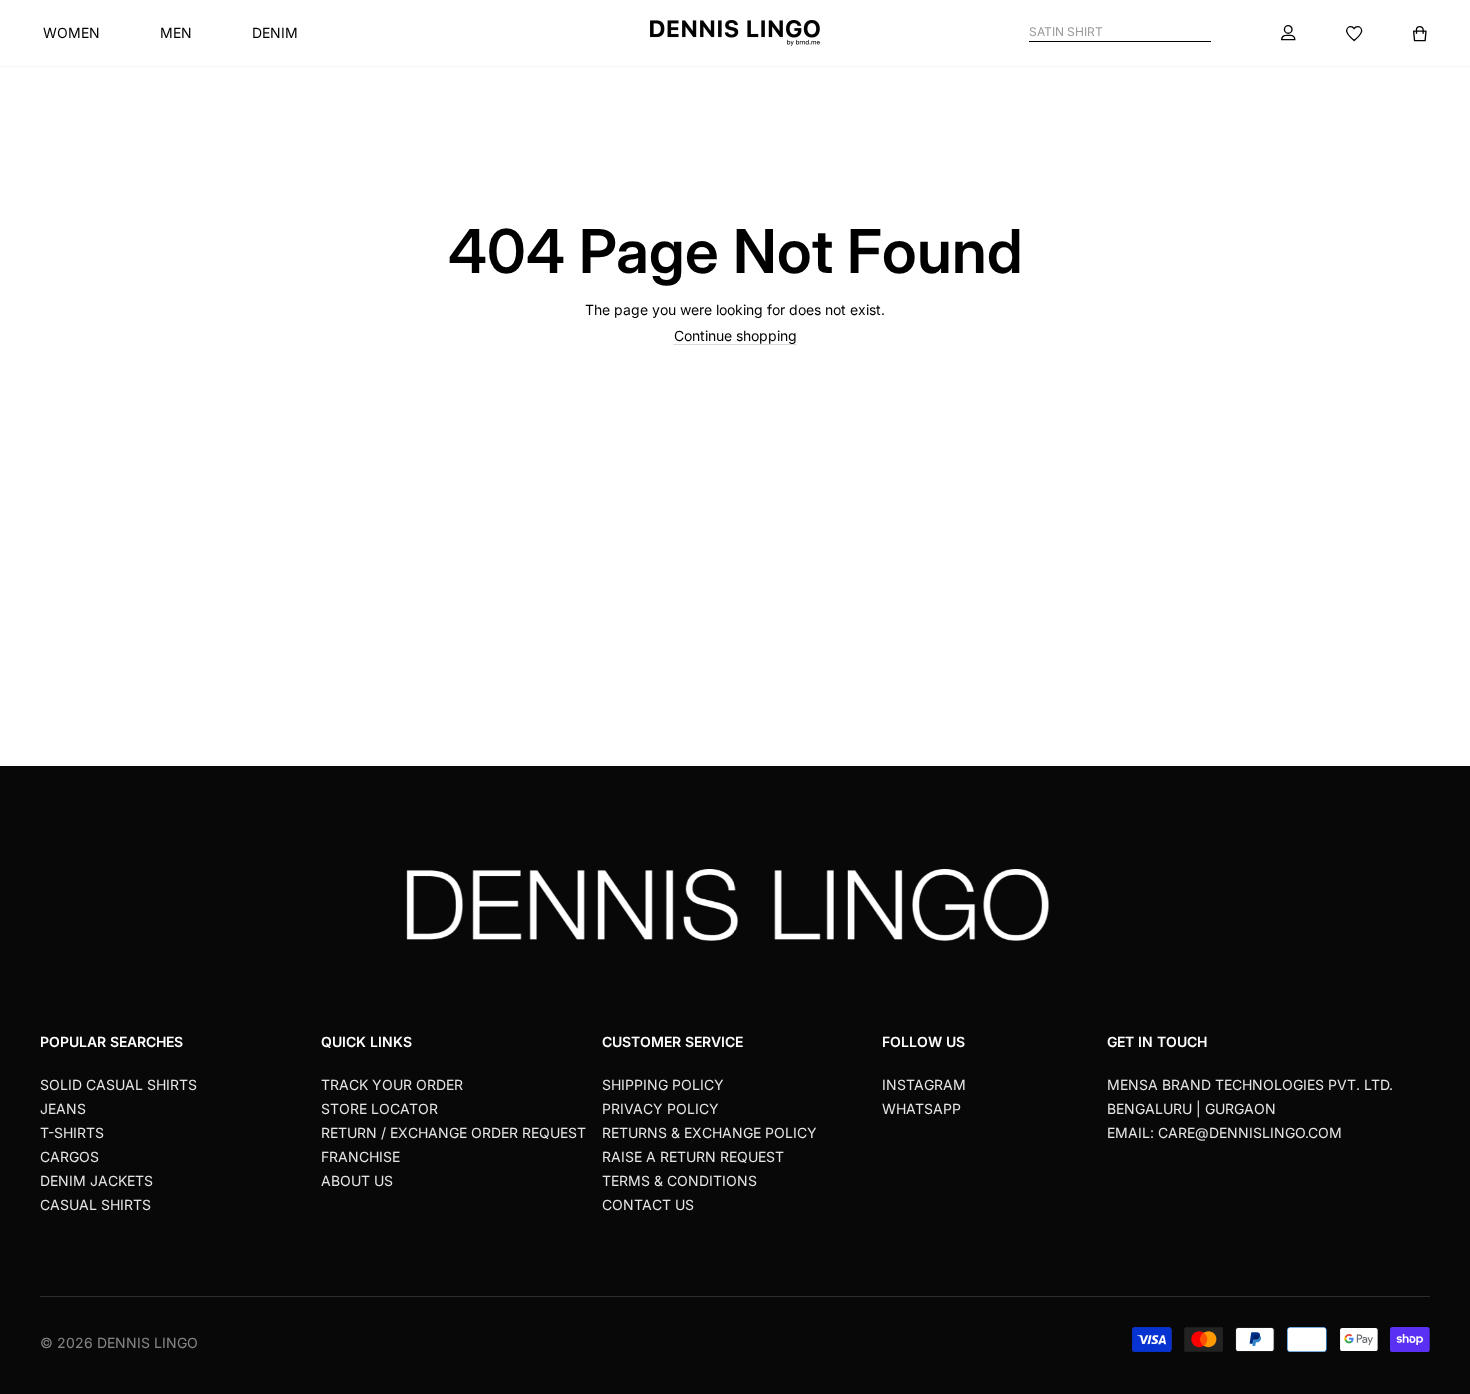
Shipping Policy (663, 1084)
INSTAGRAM (924, 1084)
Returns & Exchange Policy (709, 1132)
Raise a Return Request (693, 1156)
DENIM (275, 32)
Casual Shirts (95, 1204)
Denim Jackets (96, 1180)
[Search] (1202, 32)
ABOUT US (357, 1180)
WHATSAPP (921, 1108)
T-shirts (72, 1132)
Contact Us (648, 1204)
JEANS (63, 1108)
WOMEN (71, 32)
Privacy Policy (660, 1108)
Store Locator (379, 1108)
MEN (176, 32)
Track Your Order (392, 1084)
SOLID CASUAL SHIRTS (118, 1084)
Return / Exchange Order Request (453, 1132)
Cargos (69, 1156)
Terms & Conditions (679, 1180)
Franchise (360, 1156)
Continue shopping (735, 335)
